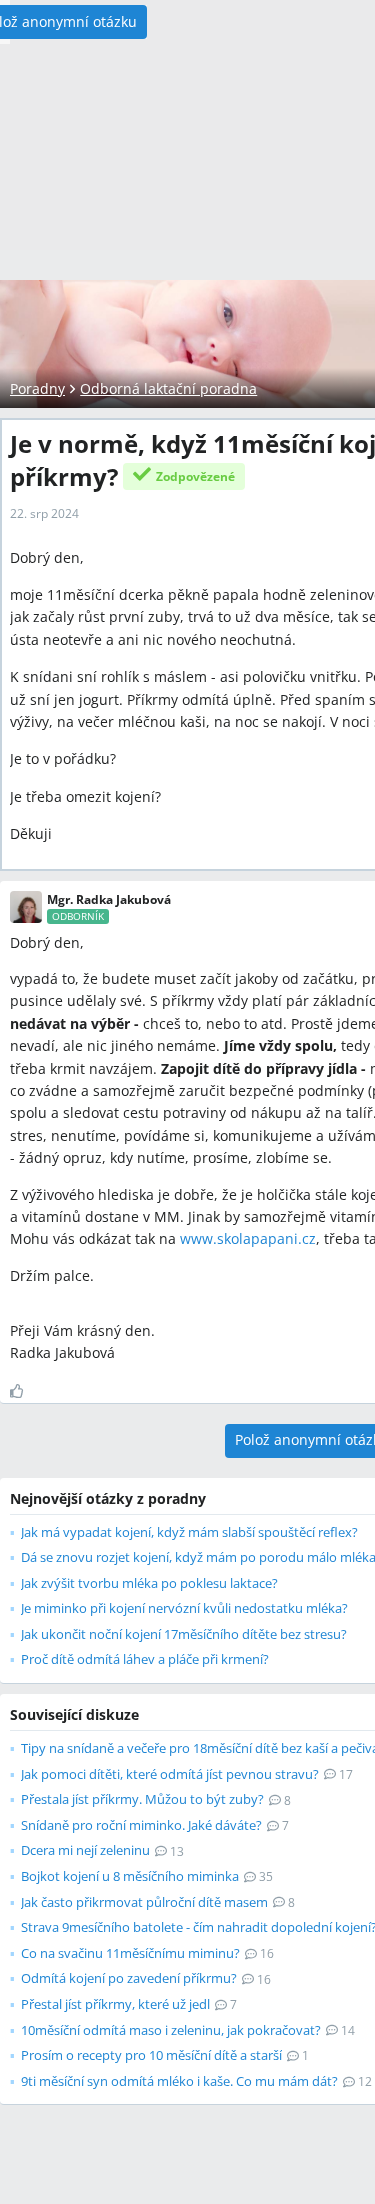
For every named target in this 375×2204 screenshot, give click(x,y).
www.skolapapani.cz (248, 1238)
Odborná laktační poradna (168, 388)
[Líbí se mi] (24, 1391)
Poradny (37, 388)
